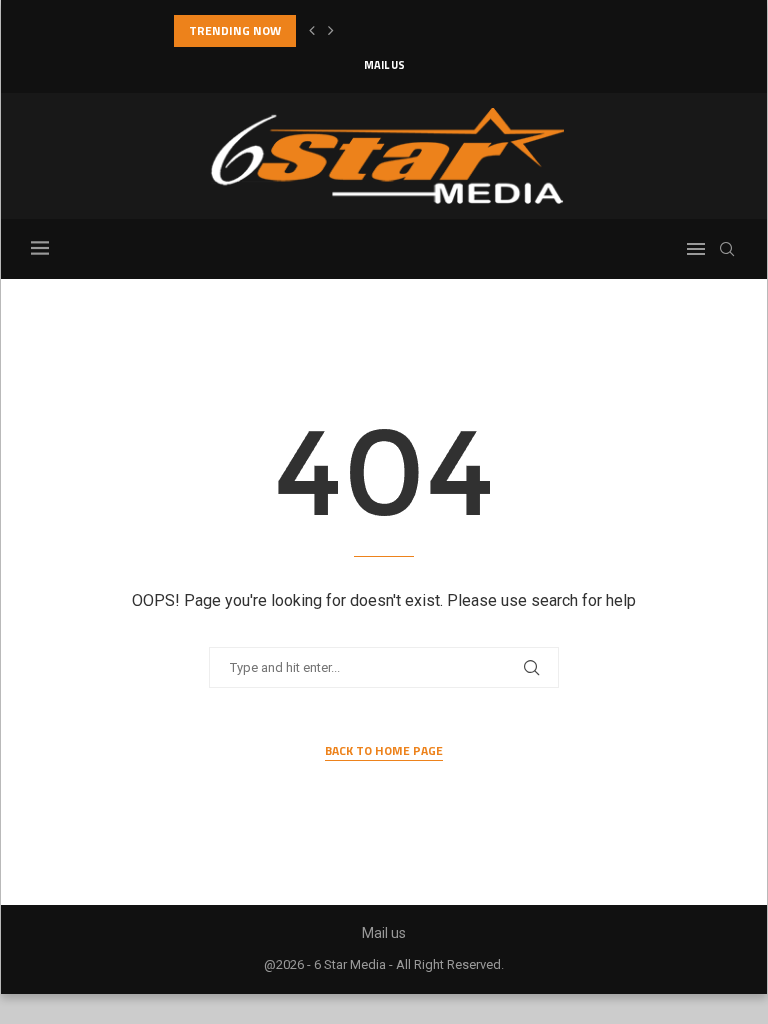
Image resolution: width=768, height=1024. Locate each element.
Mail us (384, 65)
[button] (312, 31)
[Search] (727, 249)
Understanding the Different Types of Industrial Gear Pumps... (354, 30)
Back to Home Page (384, 751)
